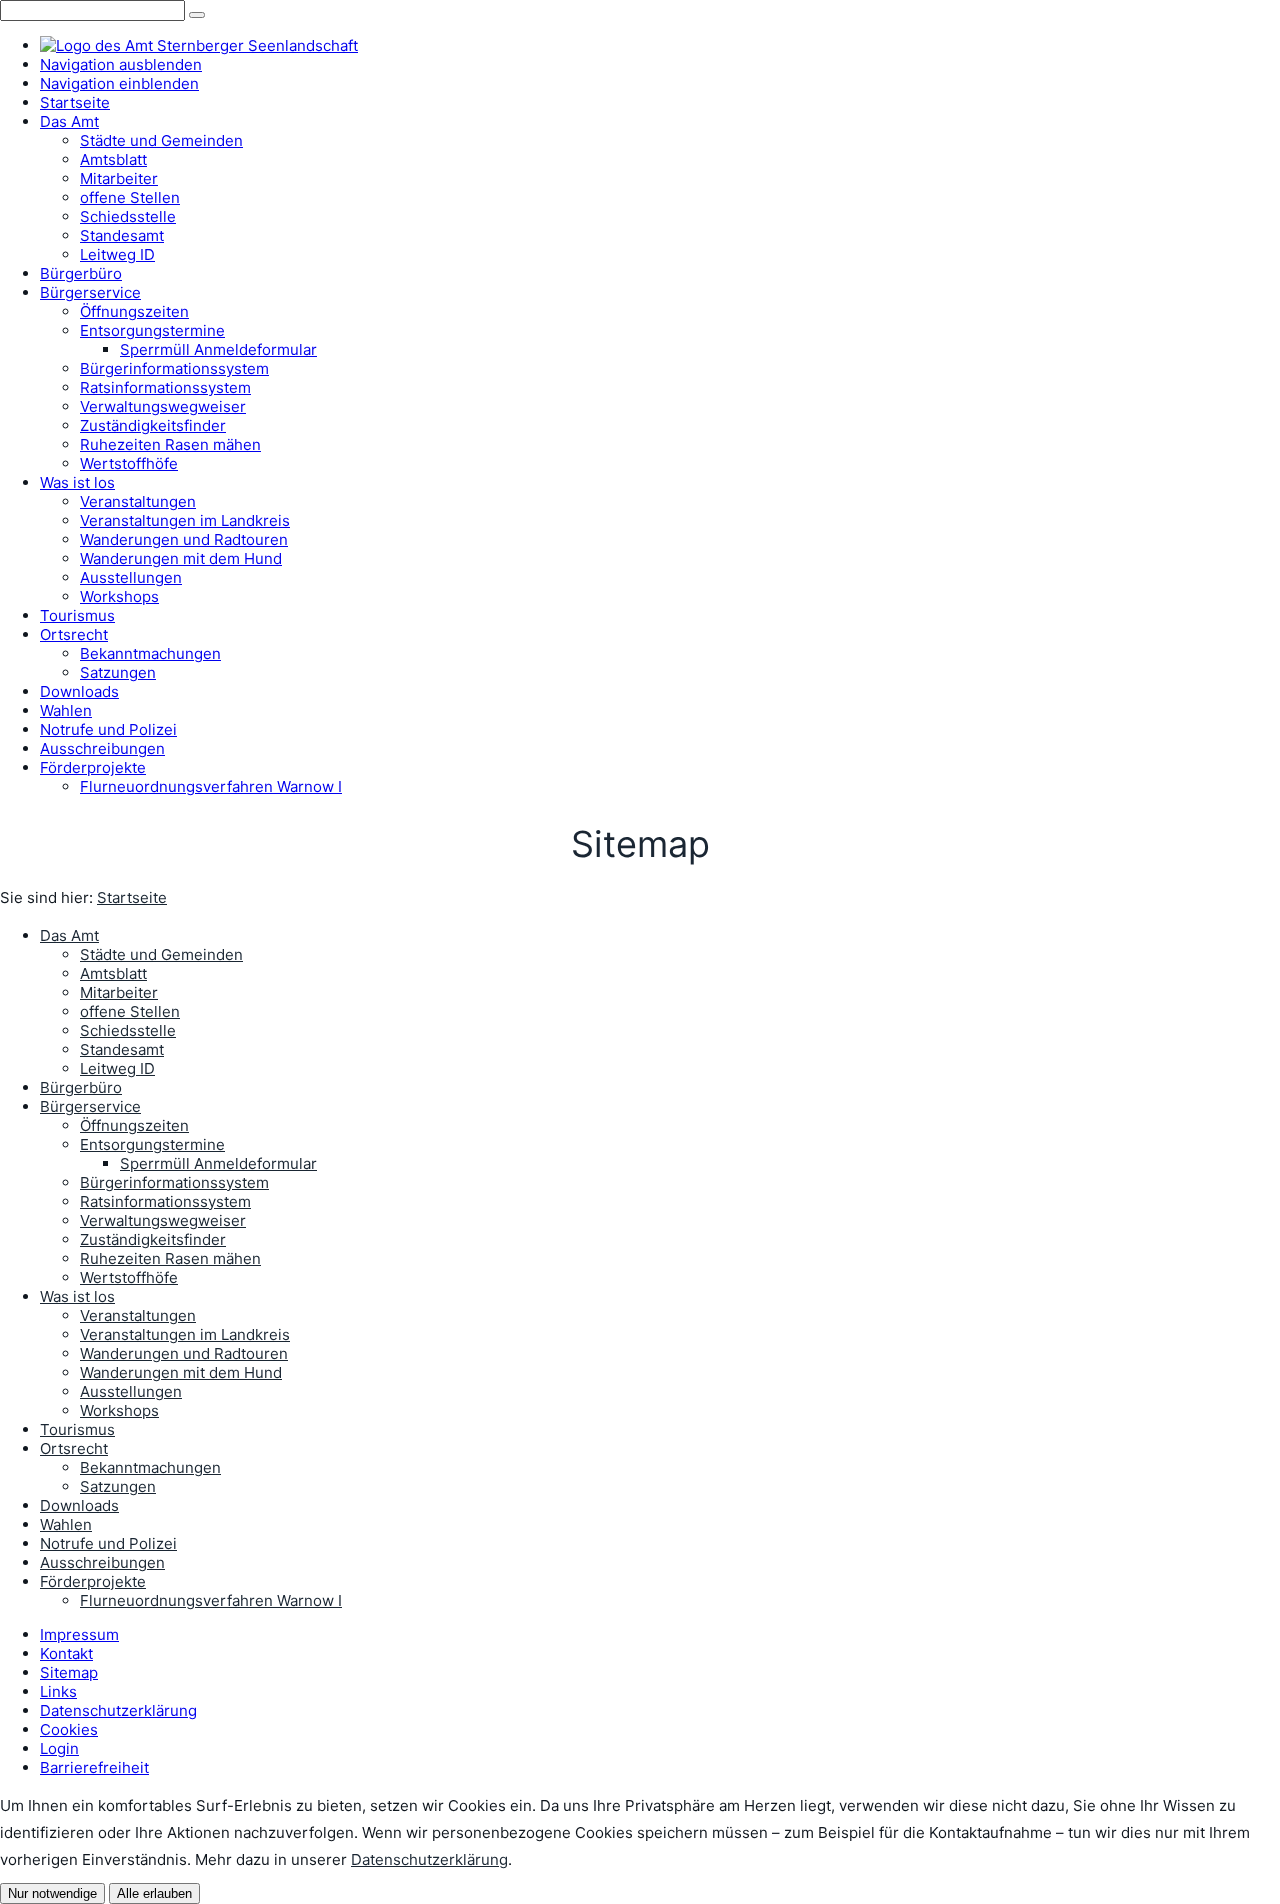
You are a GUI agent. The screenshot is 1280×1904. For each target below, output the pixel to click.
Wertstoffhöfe (129, 1277)
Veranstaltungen (138, 1315)
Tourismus (77, 1429)
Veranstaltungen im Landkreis (185, 1334)
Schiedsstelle (128, 1030)
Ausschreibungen (102, 1562)
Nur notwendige (52, 1893)
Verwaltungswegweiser (163, 1220)
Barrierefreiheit (94, 1767)
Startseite (132, 897)
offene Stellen (130, 1011)
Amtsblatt (113, 973)
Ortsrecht (74, 1448)
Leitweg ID (117, 1068)
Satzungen (118, 1486)
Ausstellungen (131, 1391)
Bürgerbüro (81, 1087)
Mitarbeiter (119, 992)
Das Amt (69, 935)
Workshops (119, 1410)
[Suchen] (197, 15)
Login (59, 1748)
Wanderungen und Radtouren (184, 1353)
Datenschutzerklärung (118, 1710)
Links (58, 1691)
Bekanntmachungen (150, 1467)
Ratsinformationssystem (165, 1201)
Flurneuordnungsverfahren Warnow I (211, 1600)
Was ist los (77, 1296)
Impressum (79, 1634)
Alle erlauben (154, 1893)
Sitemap (69, 1672)
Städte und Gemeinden (161, 954)
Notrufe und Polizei (108, 1543)
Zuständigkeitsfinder (153, 1239)
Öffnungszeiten (134, 1125)
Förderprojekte (93, 1581)
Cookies (69, 1729)
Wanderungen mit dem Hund (181, 1372)
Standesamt (122, 1049)
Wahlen (66, 1524)
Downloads (79, 1505)
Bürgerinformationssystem (174, 1182)
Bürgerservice (90, 1106)
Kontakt (66, 1653)
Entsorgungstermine (152, 1144)
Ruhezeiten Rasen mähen (170, 1258)
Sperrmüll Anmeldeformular (218, 1163)
